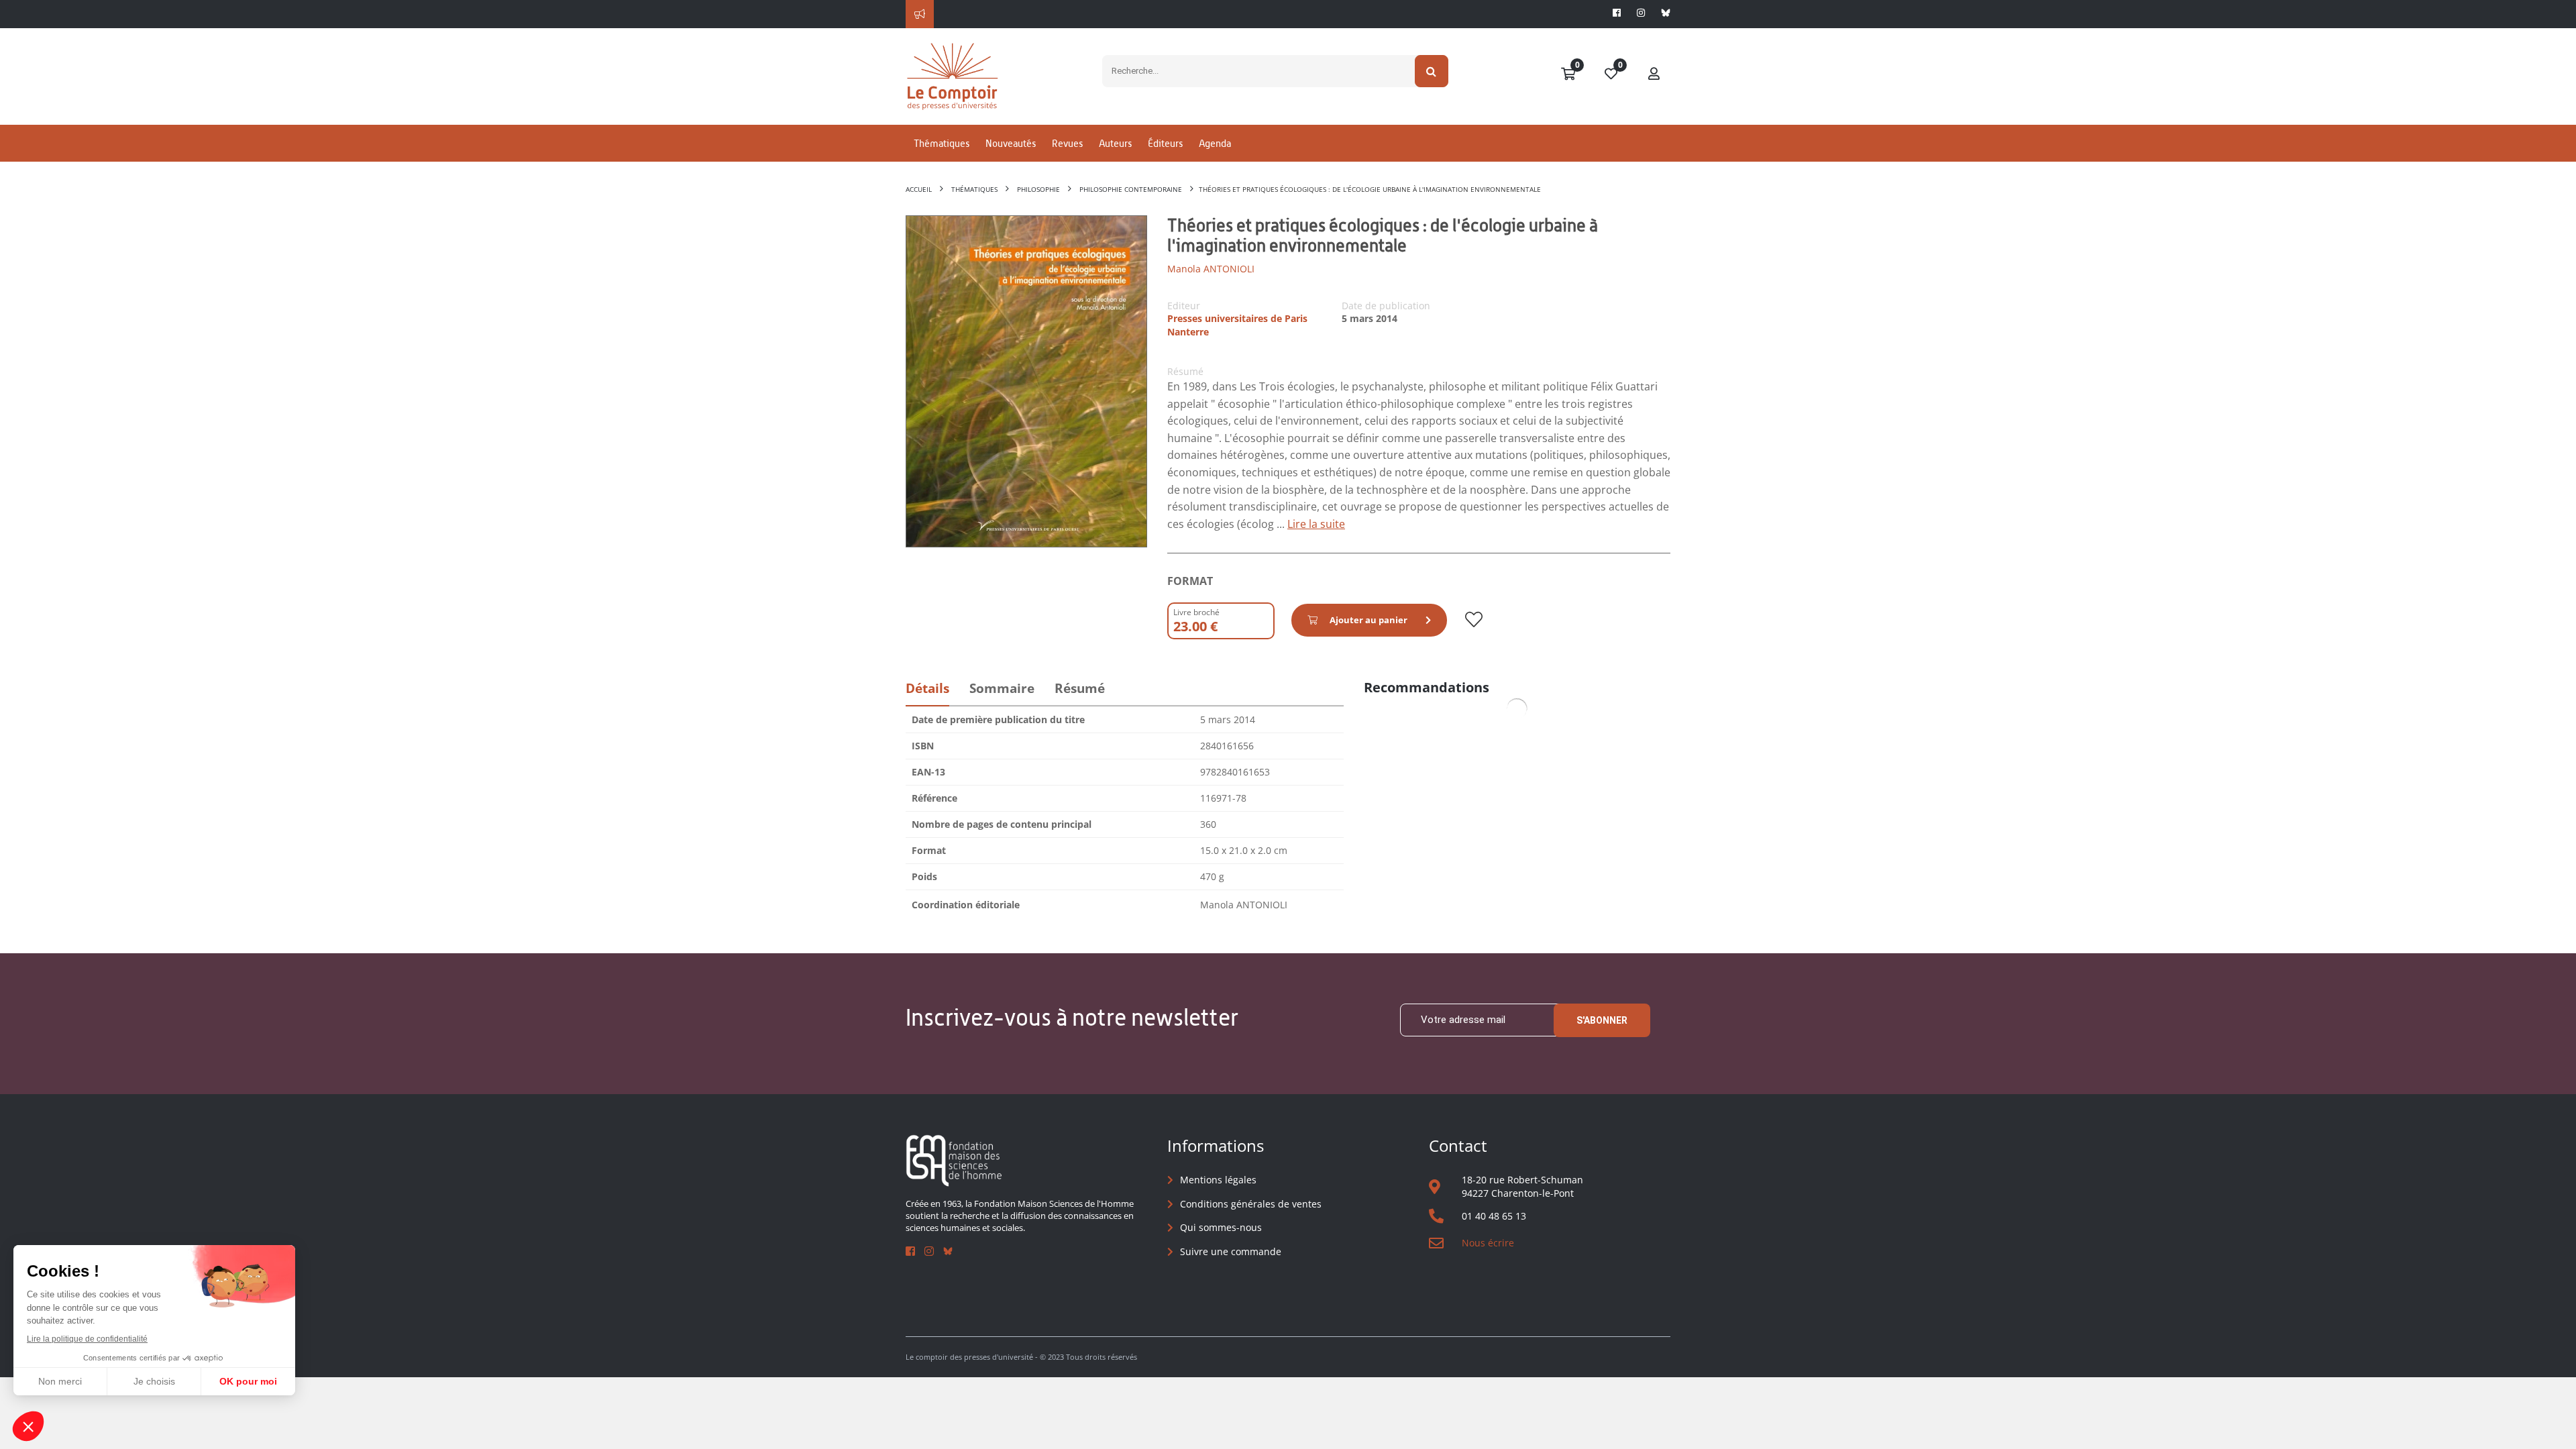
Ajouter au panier (1368, 620)
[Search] (1432, 71)
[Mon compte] (1654, 74)
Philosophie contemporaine (1131, 189)
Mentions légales (1218, 1180)
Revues (1067, 143)
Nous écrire (1488, 1243)
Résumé (1080, 688)
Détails (927, 688)
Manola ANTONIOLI (1211, 269)
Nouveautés (1011, 143)
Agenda (1215, 143)
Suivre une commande (1231, 1251)
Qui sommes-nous (1221, 1227)
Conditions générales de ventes (1251, 1204)
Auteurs (1115, 143)
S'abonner (1602, 1020)
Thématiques (942, 143)
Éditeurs (1165, 143)
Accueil (919, 189)
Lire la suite (1316, 524)
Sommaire (1002, 688)
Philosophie (1038, 189)
